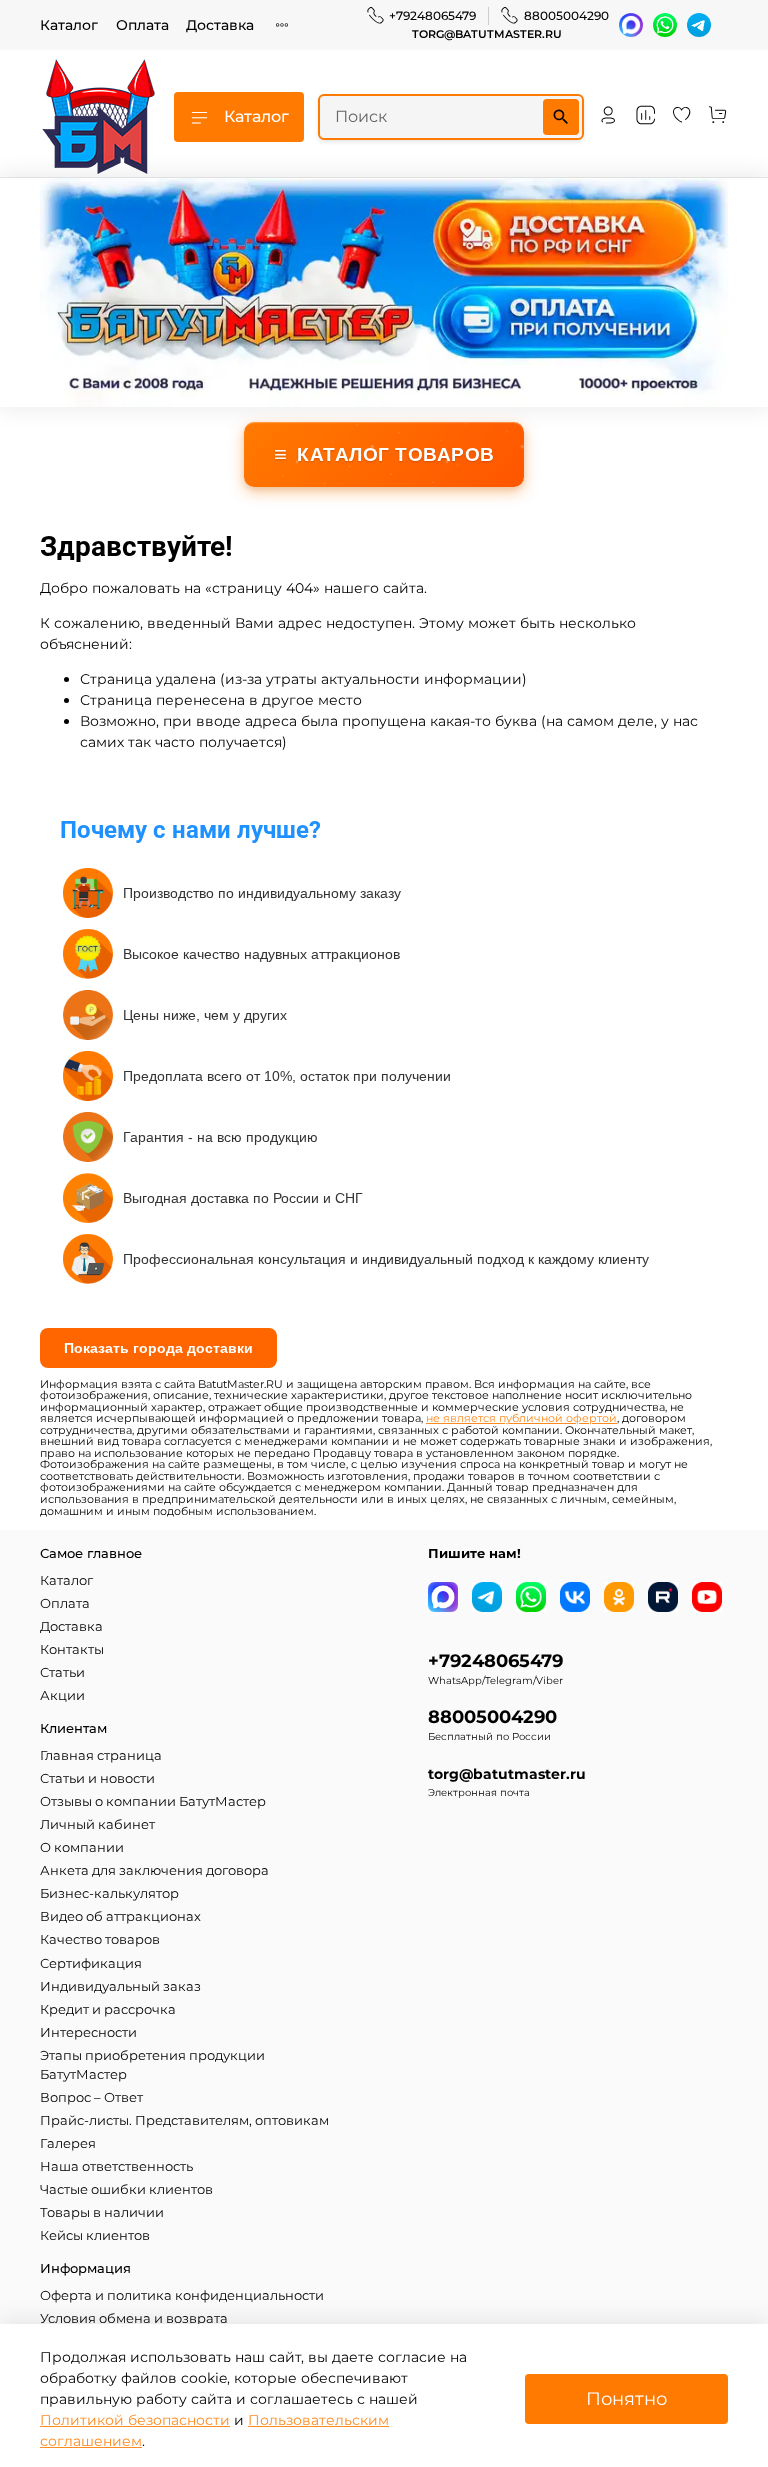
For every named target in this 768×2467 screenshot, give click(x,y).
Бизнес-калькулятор (109, 1893)
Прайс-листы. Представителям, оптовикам (184, 2120)
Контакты (72, 1649)
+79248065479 (432, 15)
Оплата (142, 25)
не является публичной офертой (521, 1418)
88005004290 (566, 15)
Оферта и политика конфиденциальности (182, 2295)
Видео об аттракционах (120, 1916)
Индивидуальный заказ (120, 1986)
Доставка (220, 25)
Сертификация (91, 1963)
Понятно (626, 2398)
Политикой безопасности (135, 2420)
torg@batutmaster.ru (487, 34)
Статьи (62, 1672)
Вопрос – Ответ (91, 2097)
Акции (62, 1695)
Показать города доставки (158, 1348)
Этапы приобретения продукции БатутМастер (152, 2065)
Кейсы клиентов (95, 2235)
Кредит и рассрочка (108, 2009)
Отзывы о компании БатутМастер (153, 1801)
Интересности (88, 2032)
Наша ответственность (116, 2166)
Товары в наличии (102, 2212)
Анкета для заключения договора (154, 1870)
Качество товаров (100, 1939)
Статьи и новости (97, 1778)
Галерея (68, 2143)
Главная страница (101, 1755)
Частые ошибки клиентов (126, 2189)
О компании (82, 1847)
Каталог (69, 25)
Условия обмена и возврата (134, 2318)
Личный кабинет (97, 1824)
